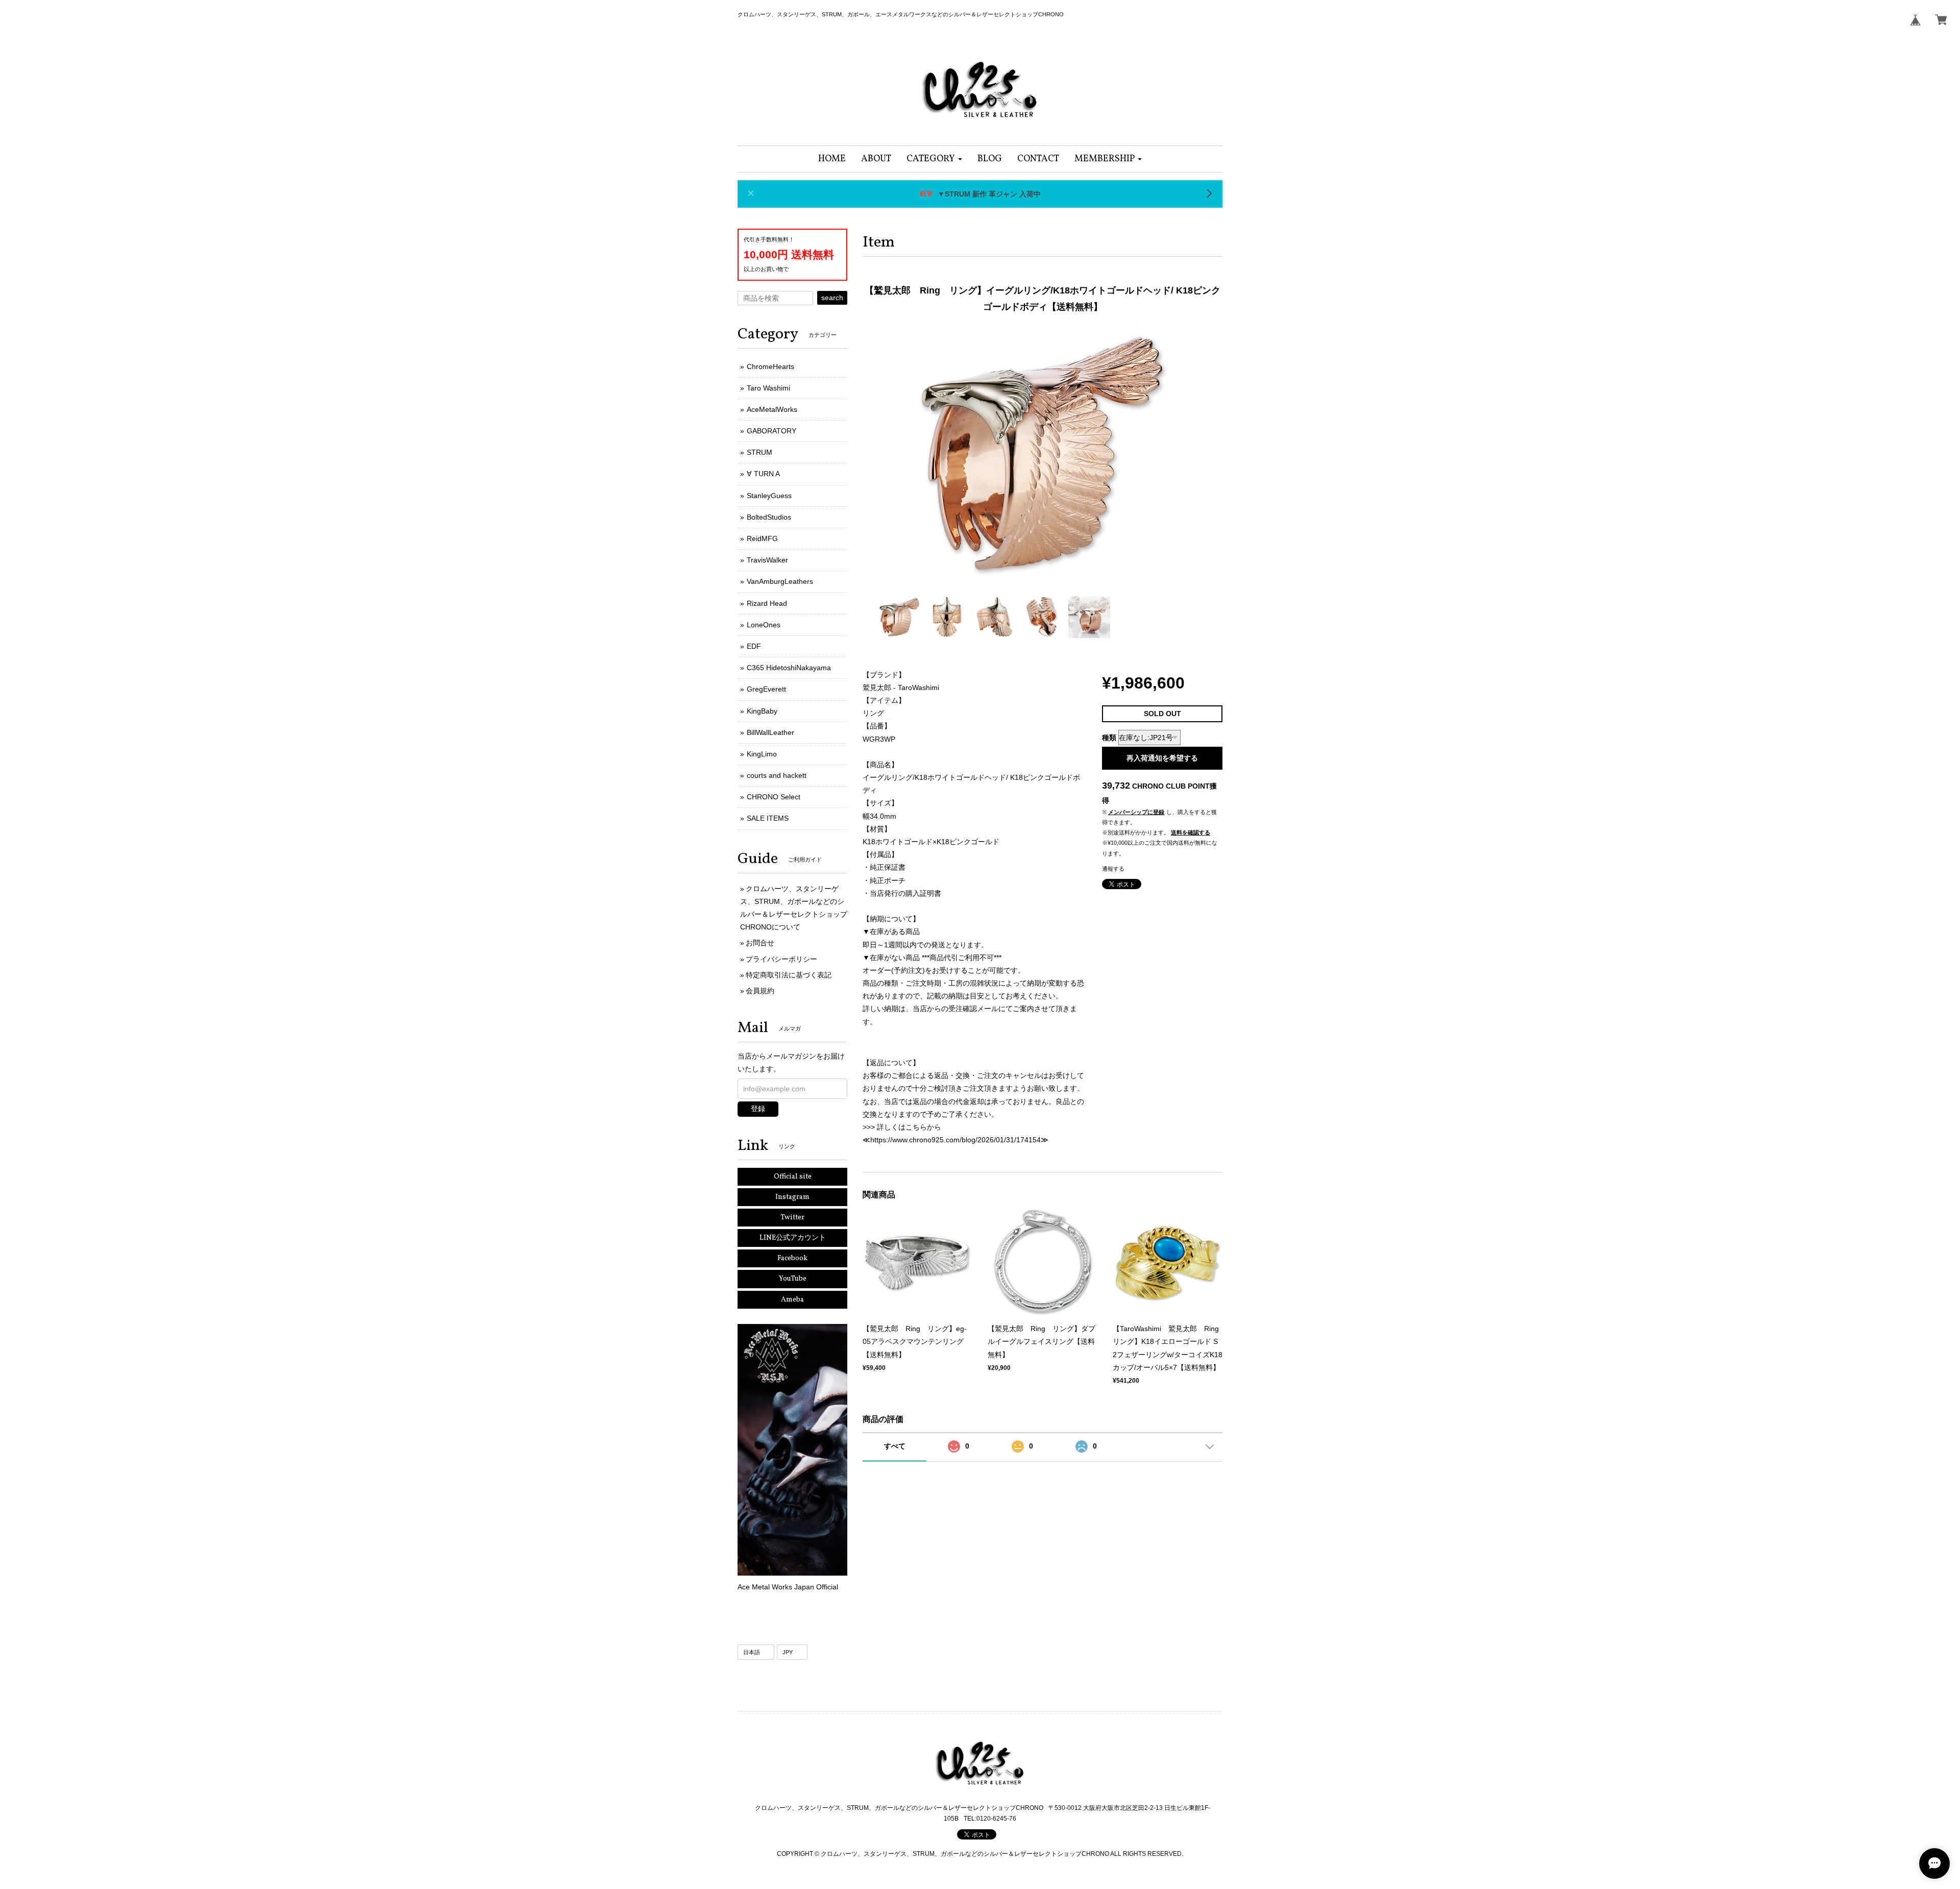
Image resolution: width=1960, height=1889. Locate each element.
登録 (758, 1109)
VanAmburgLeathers (780, 581)
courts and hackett (777, 775)
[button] (934, 159)
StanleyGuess (769, 496)
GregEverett (766, 689)
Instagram (792, 1197)
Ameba (792, 1300)
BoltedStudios (769, 517)
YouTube (793, 1279)
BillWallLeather (770, 732)
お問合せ (760, 943)
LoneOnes (764, 625)
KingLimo (762, 754)
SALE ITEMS (768, 818)
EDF (754, 646)
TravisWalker (767, 560)
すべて (895, 1446)
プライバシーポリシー (781, 959)
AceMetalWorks (772, 409)
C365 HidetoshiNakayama (789, 668)
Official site (793, 1177)
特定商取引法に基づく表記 (789, 975)
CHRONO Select (774, 797)
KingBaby (762, 711)
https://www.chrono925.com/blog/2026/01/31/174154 (955, 1140)
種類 (1109, 738)
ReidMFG (762, 538)
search (832, 298)
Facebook (792, 1258)
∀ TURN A (763, 474)
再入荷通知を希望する (1162, 758)
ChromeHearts (770, 366)
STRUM (759, 452)
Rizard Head (767, 603)
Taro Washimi (768, 388)
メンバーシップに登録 (1136, 812)
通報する (1113, 869)
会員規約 (760, 991)
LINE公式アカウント (793, 1238)
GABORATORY (771, 431)
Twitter (792, 1218)
